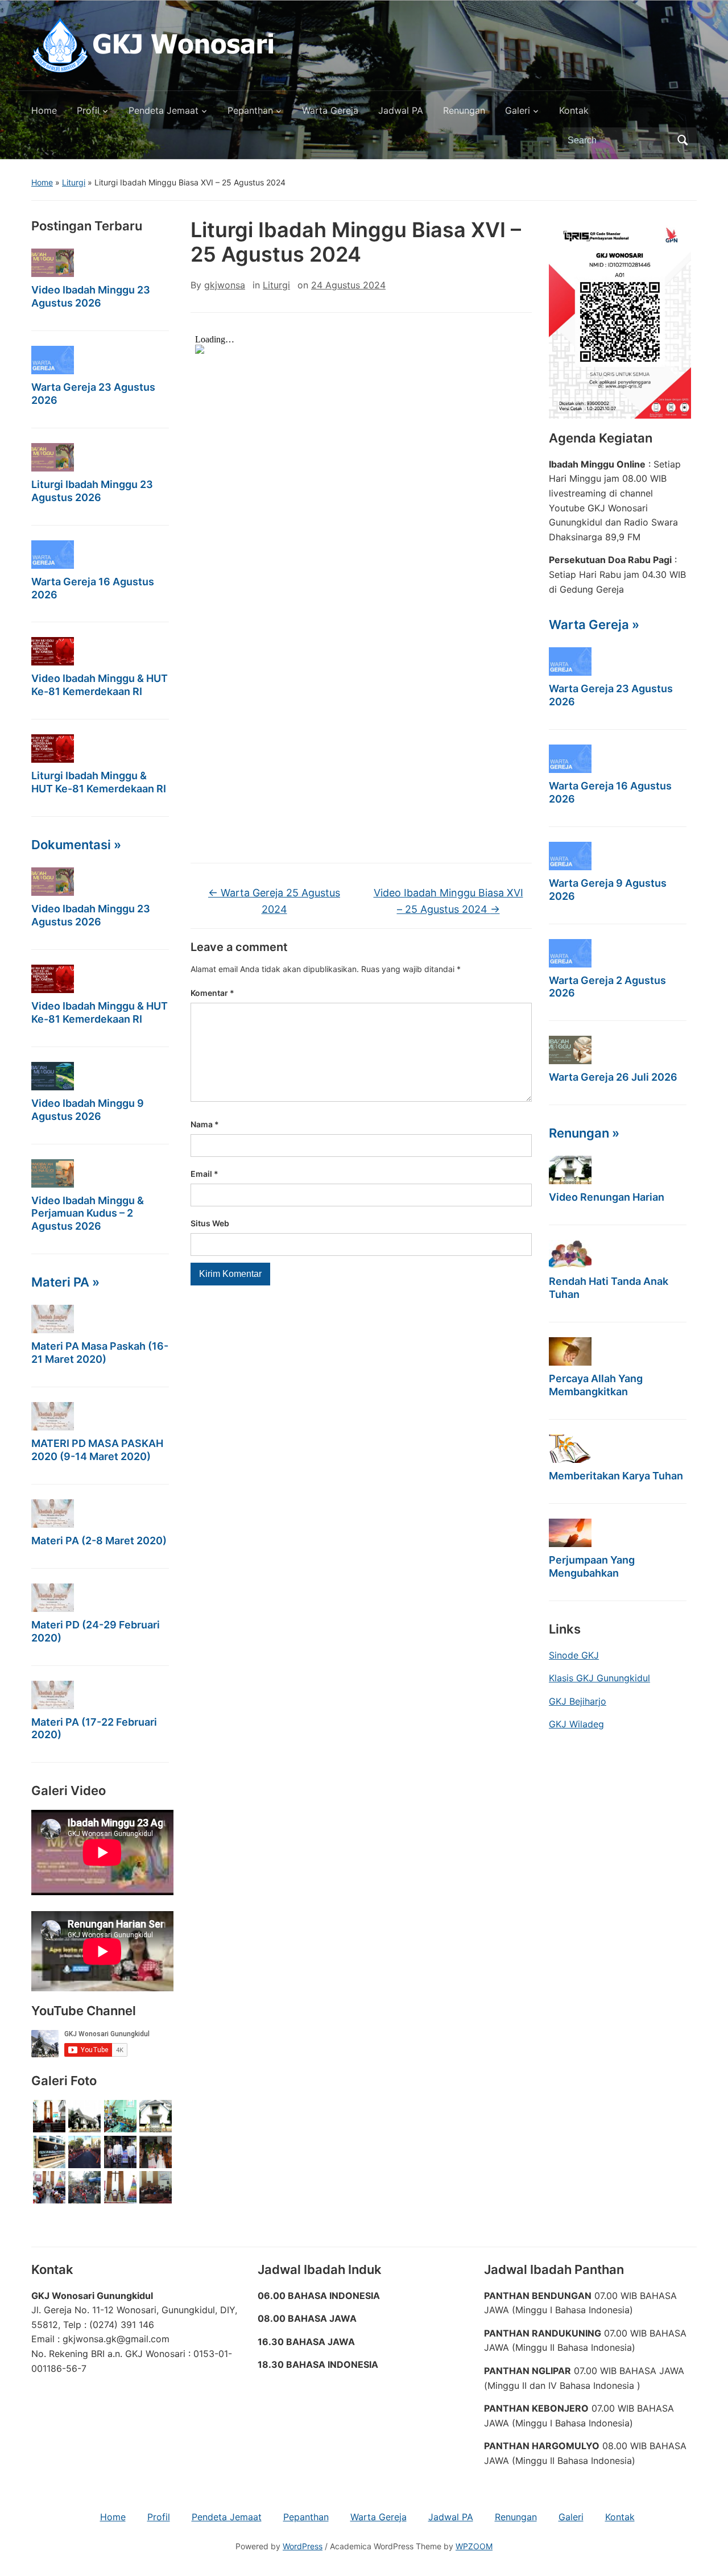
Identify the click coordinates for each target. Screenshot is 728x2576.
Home (44, 110)
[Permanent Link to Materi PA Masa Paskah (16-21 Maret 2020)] (53, 1319)
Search (682, 140)
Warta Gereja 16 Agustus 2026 (93, 588)
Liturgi (74, 182)
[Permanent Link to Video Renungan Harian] (570, 1170)
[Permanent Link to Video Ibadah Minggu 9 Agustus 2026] (53, 1076)
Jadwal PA (401, 110)
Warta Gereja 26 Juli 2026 (613, 1077)
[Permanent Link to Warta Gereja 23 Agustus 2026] (53, 360)
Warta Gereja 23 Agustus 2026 (93, 394)
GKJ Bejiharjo (578, 1701)
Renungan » (584, 1133)
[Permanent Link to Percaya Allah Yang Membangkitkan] (570, 1351)
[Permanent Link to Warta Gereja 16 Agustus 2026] (53, 555)
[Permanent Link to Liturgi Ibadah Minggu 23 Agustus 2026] (53, 457)
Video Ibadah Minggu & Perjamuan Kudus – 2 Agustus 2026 (88, 1213)
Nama (205, 1124)
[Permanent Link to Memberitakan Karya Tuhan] (570, 1449)
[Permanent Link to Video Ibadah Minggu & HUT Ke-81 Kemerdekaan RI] (53, 651)
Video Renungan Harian (607, 1197)
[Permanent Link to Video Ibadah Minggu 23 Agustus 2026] (53, 263)
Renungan (464, 110)
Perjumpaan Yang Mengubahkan (592, 1566)
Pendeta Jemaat (164, 110)
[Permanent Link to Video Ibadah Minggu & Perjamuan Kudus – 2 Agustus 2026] (53, 1173)
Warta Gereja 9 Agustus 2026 (608, 890)
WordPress (303, 2546)
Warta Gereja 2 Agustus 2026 (607, 987)
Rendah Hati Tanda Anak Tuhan (609, 1288)
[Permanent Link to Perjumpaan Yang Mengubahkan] (570, 1533)
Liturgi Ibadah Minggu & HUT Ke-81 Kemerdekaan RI (99, 782)
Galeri (518, 110)
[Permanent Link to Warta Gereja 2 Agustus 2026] (570, 953)
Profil (88, 110)
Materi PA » (65, 1282)
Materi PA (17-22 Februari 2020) (94, 1729)
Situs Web (210, 1223)
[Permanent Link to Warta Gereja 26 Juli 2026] (570, 1050)
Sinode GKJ (574, 1655)
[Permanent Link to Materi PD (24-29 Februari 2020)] (53, 1598)
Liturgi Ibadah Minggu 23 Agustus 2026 (92, 491)
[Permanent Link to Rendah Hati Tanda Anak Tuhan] (570, 1254)
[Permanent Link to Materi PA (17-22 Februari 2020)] (53, 1695)
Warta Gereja (330, 110)
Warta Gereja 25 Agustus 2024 (274, 901)
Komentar (212, 993)
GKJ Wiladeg (576, 1724)
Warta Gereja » (594, 625)
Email (204, 1174)
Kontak (574, 110)
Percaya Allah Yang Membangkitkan (596, 1385)
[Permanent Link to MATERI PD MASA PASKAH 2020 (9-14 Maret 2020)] (53, 1416)
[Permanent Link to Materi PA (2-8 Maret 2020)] (53, 1514)
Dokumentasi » (76, 845)
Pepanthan (250, 110)
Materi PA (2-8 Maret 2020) (99, 1541)
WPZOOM (474, 2546)
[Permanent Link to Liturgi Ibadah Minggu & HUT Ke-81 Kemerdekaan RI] (53, 749)
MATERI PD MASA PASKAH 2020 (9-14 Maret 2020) (97, 1450)
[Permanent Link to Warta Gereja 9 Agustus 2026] (570, 856)
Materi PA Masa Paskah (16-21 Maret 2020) (100, 1353)
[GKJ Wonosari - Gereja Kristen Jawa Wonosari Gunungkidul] (152, 44)
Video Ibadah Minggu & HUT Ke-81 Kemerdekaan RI (100, 685)
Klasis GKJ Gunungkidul (599, 1678)
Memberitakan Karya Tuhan (616, 1476)
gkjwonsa (225, 285)
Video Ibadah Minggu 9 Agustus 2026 (88, 1110)
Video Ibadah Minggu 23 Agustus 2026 (91, 296)
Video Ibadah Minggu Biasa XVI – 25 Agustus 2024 (448, 901)
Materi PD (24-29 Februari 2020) (96, 1631)
